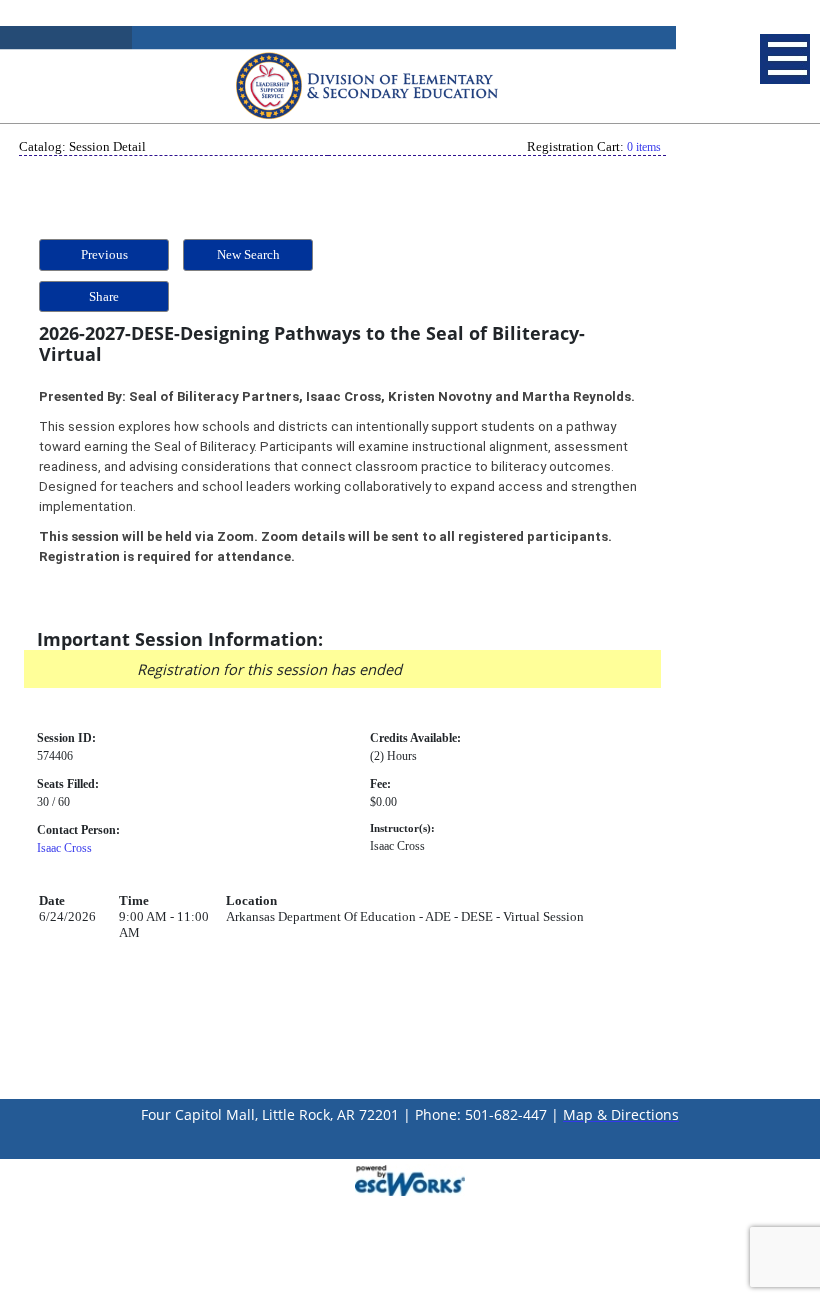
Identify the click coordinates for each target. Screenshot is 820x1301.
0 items (644, 147)
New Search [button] (248, 254)
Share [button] (104, 296)
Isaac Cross (64, 848)
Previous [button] (104, 254)
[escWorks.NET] (410, 1178)
